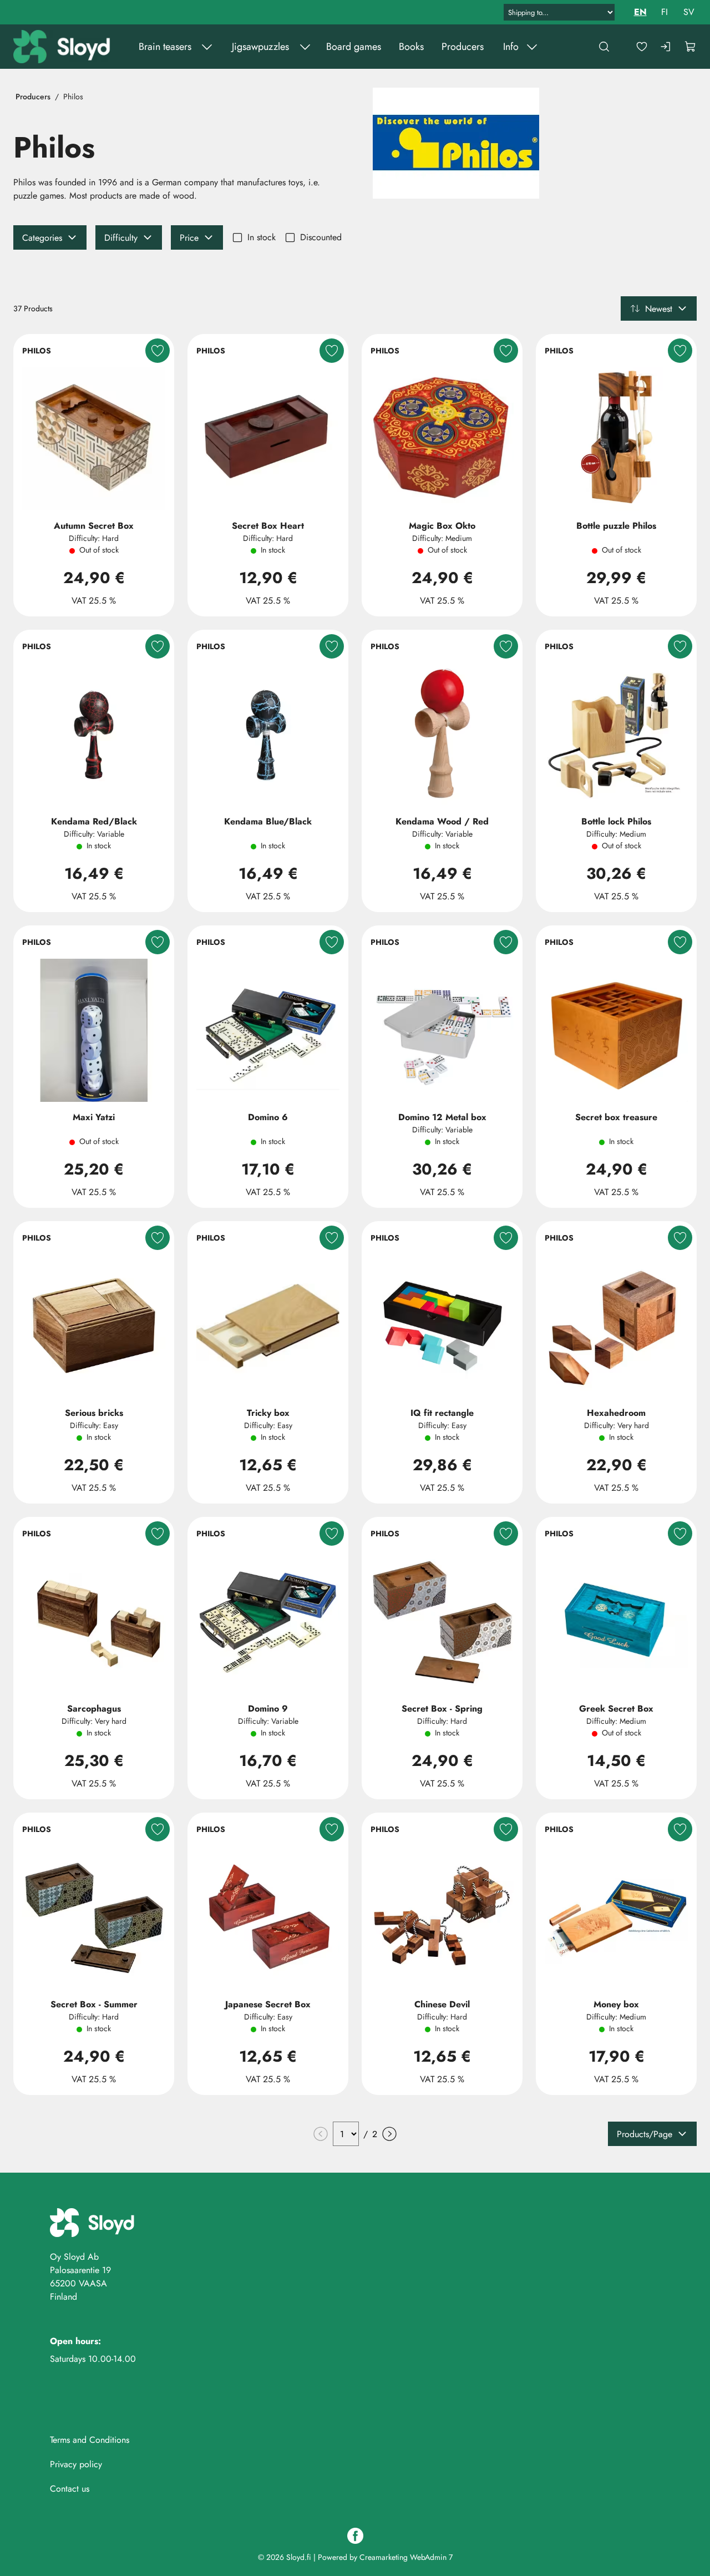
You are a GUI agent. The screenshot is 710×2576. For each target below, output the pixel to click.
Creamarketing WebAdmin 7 (406, 2557)
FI (665, 12)
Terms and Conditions (90, 2440)
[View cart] (691, 47)
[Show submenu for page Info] (532, 47)
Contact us (70, 2489)
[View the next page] (389, 2134)
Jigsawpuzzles (260, 47)
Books (411, 47)
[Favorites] (642, 47)
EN (640, 12)
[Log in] (666, 47)
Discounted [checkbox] (321, 237)
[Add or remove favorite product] (158, 351)
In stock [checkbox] (262, 237)
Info (511, 47)
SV (689, 12)
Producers (463, 47)
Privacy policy (76, 2464)
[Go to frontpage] (63, 47)
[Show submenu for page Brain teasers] (207, 47)
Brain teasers (165, 47)
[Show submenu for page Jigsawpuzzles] (305, 47)
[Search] (604, 47)
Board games (354, 47)
